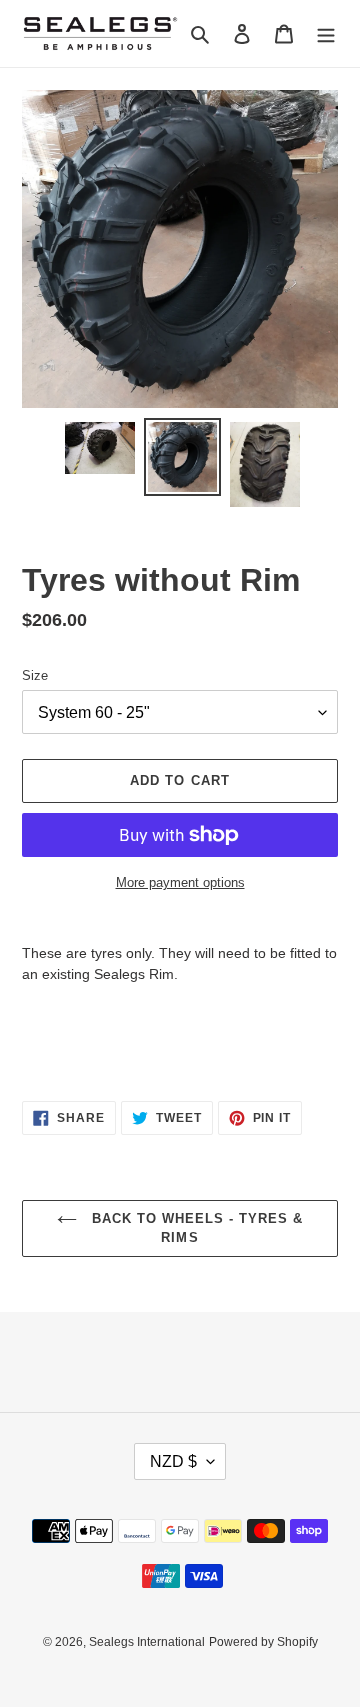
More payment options (180, 882)
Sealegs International (147, 1642)
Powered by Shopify (263, 1642)
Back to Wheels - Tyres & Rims (195, 1228)
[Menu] (326, 33)
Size (35, 675)
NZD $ (173, 1461)
